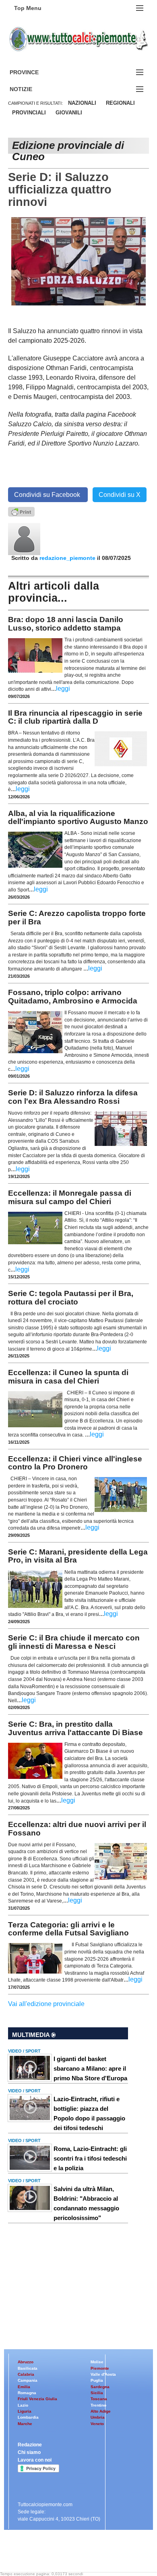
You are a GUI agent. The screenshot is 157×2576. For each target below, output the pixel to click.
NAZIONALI (82, 103)
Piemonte (100, 2368)
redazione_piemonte (67, 558)
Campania (28, 2380)
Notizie (31, 89)
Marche (25, 2424)
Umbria (98, 2417)
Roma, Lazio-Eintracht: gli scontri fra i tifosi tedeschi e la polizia (90, 2158)
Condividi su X (120, 495)
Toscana (99, 2399)
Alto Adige (101, 2411)
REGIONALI (120, 103)
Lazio (23, 2405)
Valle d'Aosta (103, 2374)
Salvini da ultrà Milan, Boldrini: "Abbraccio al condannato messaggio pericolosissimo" (86, 2203)
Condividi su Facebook (48, 495)
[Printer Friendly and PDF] (21, 511)
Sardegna (100, 2387)
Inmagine (60, 2553)
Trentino (98, 2405)
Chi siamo (29, 2452)
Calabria (26, 2374)
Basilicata (28, 2368)
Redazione (30, 2445)
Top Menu (28, 8)
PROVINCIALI (29, 113)
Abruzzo (26, 2362)
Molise (97, 2362)
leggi (63, 689)
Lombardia (28, 2417)
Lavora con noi (35, 2460)
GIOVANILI (69, 113)
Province (34, 72)
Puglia (97, 2380)
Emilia (24, 2387)
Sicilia (97, 2393)
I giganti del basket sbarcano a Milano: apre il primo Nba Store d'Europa (90, 2068)
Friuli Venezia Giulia (37, 2399)
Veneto (97, 2424)
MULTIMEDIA (32, 2035)
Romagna (27, 2393)
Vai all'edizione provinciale (46, 2004)
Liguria (25, 2411)
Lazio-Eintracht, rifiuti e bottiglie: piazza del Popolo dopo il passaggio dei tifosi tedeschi (89, 2113)
